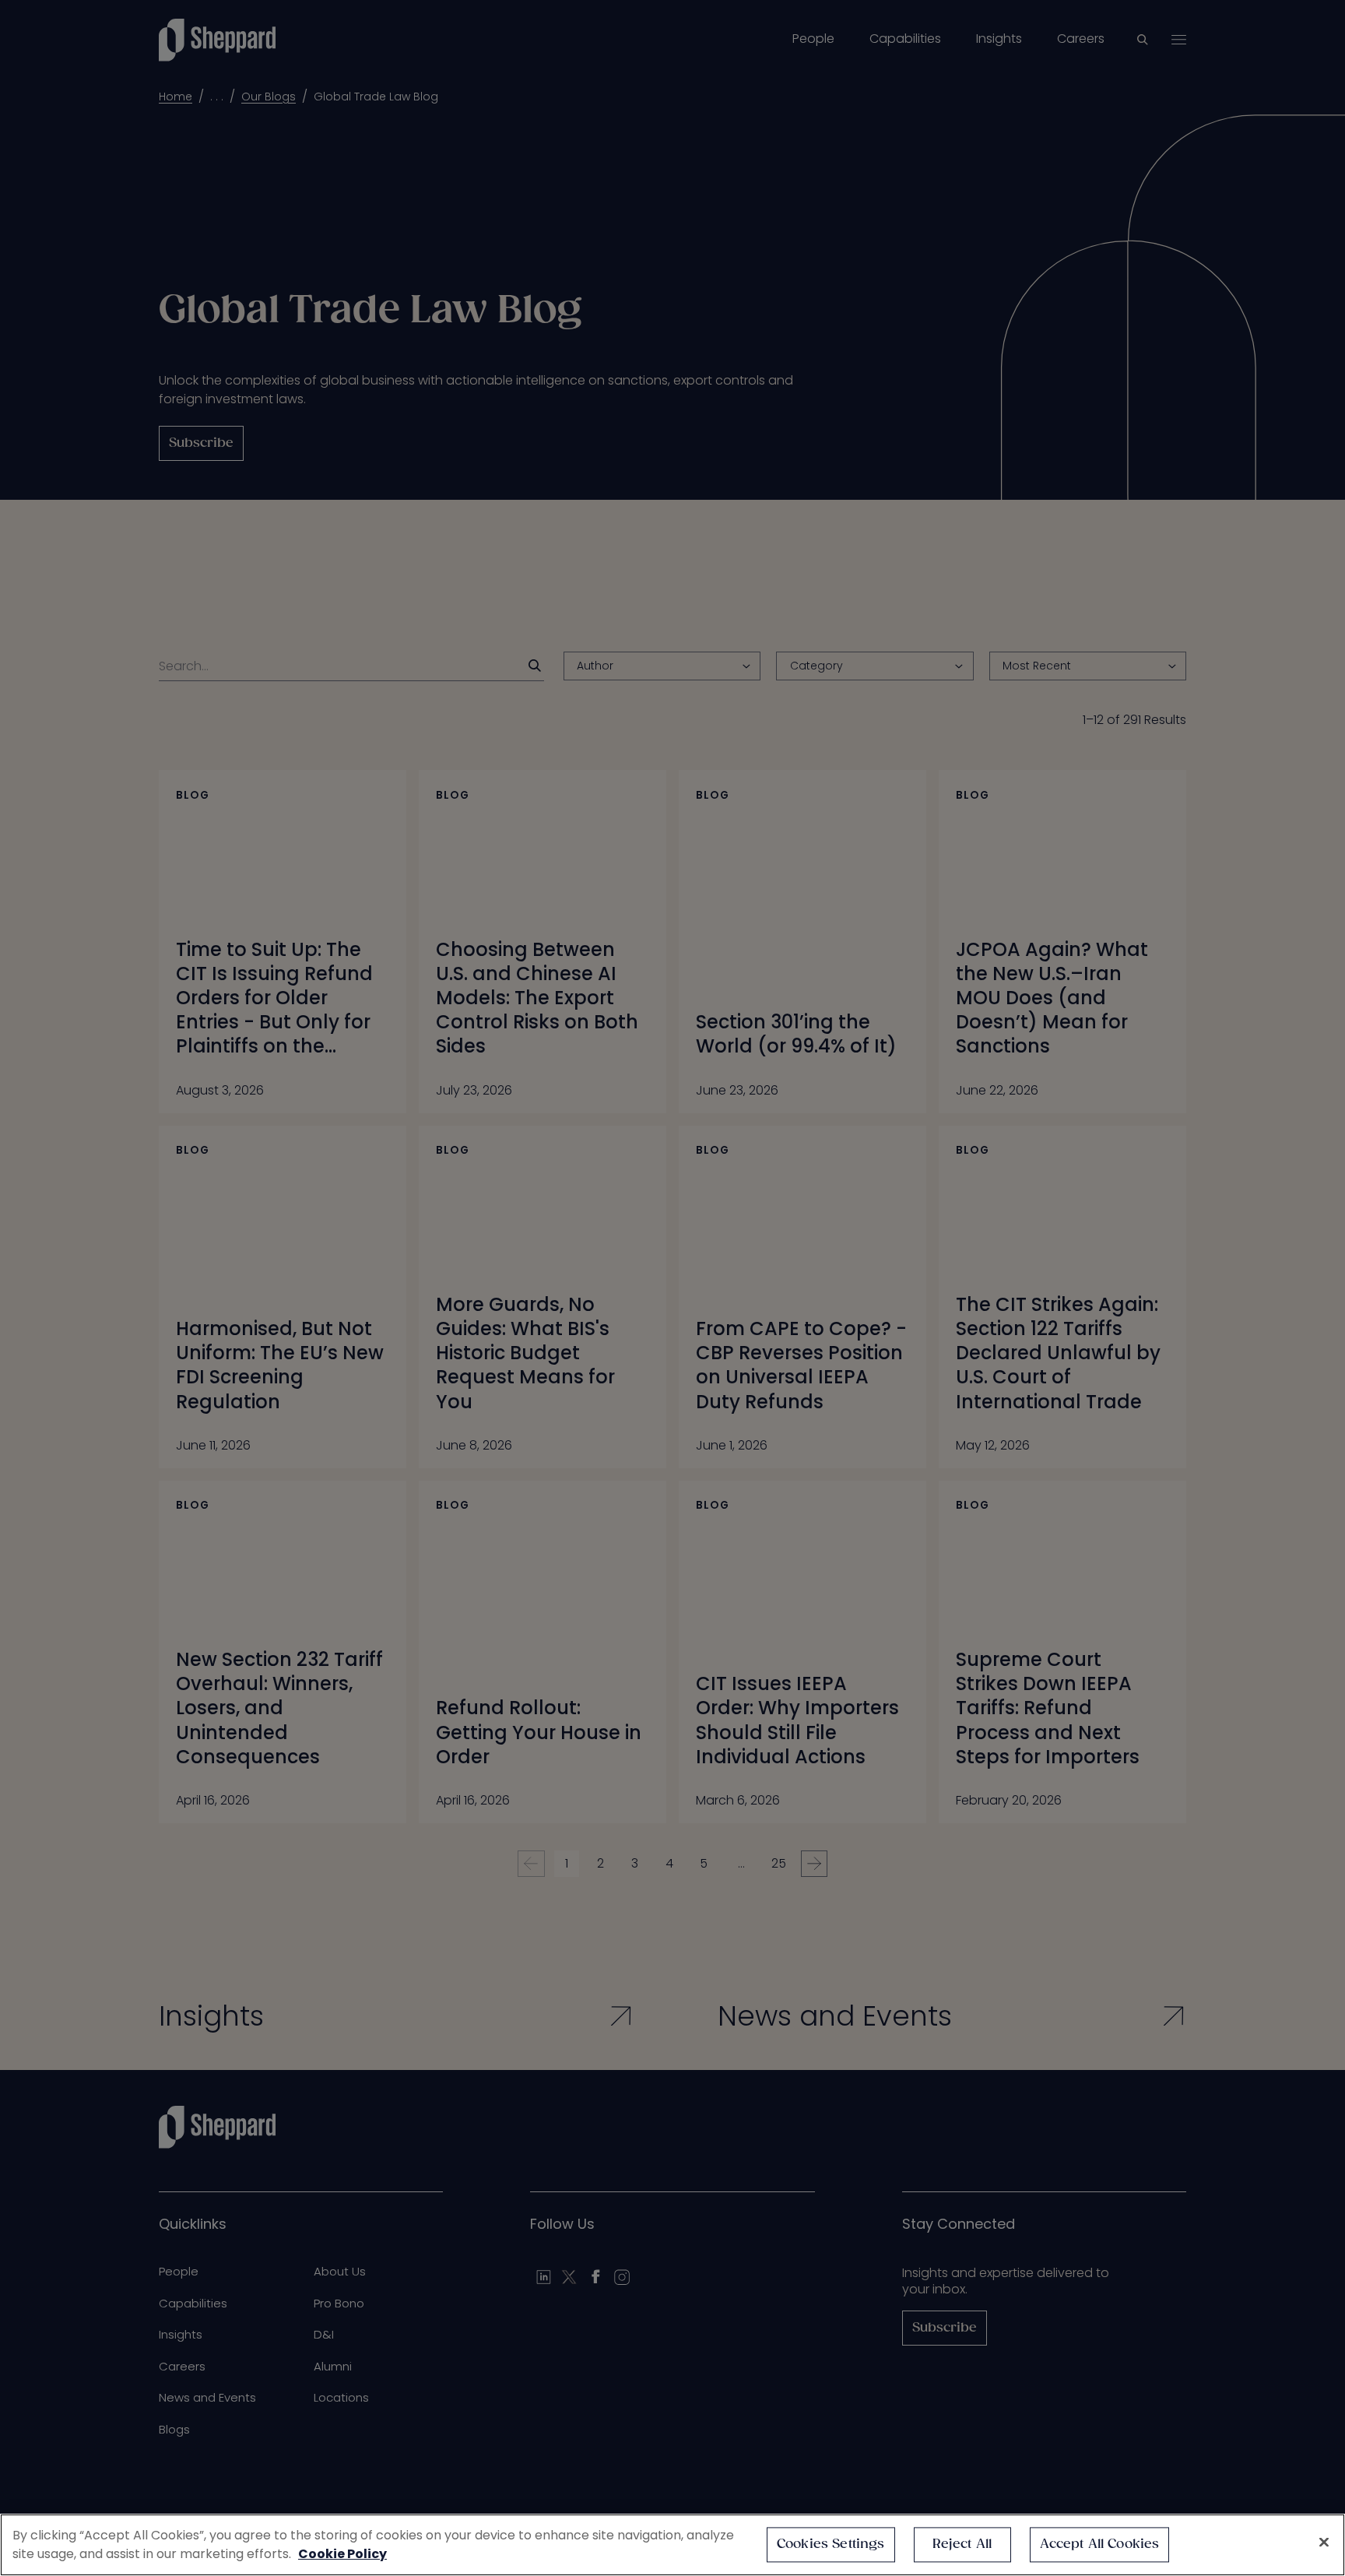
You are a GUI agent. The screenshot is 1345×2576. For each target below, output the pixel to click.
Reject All (962, 2544)
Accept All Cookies (1100, 2544)
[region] (672, 2545)
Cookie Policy (342, 2554)
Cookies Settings (831, 2544)
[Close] (1324, 2543)
